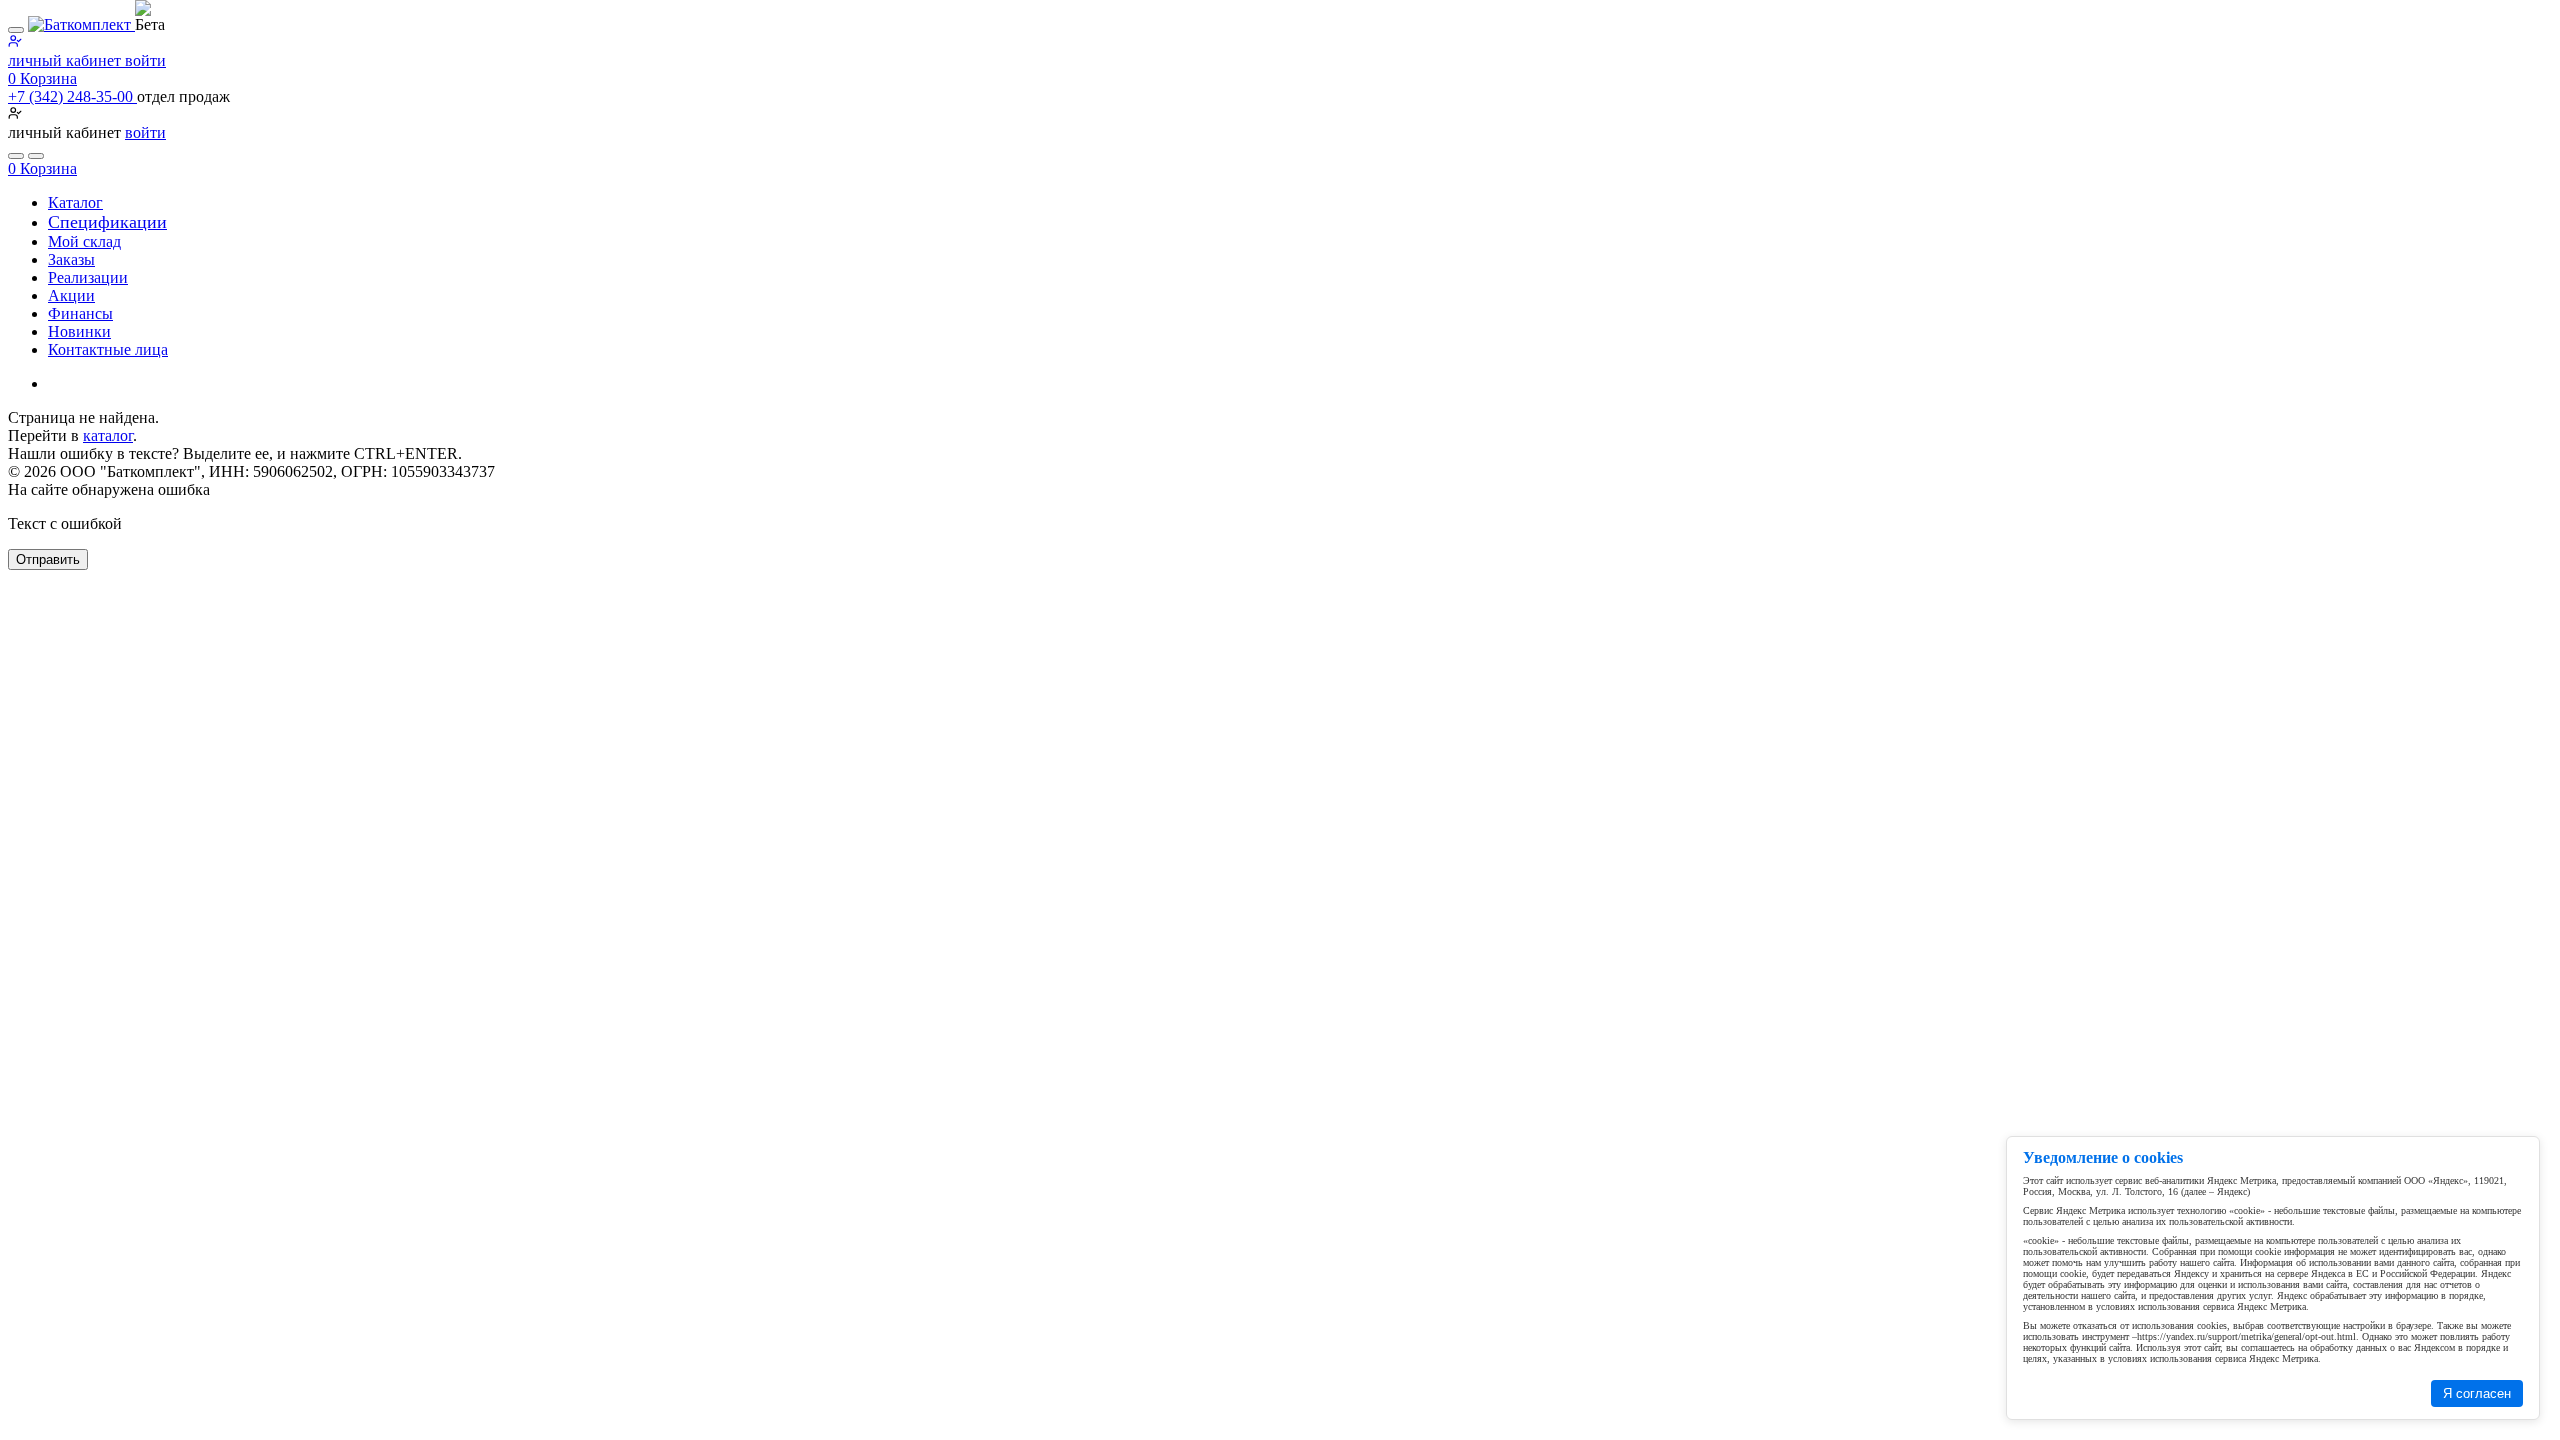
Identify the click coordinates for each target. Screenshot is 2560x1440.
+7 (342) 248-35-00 (72, 96)
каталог (108, 435)
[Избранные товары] (16, 156)
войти (145, 132)
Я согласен (2477, 1393)
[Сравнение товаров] (36, 156)
